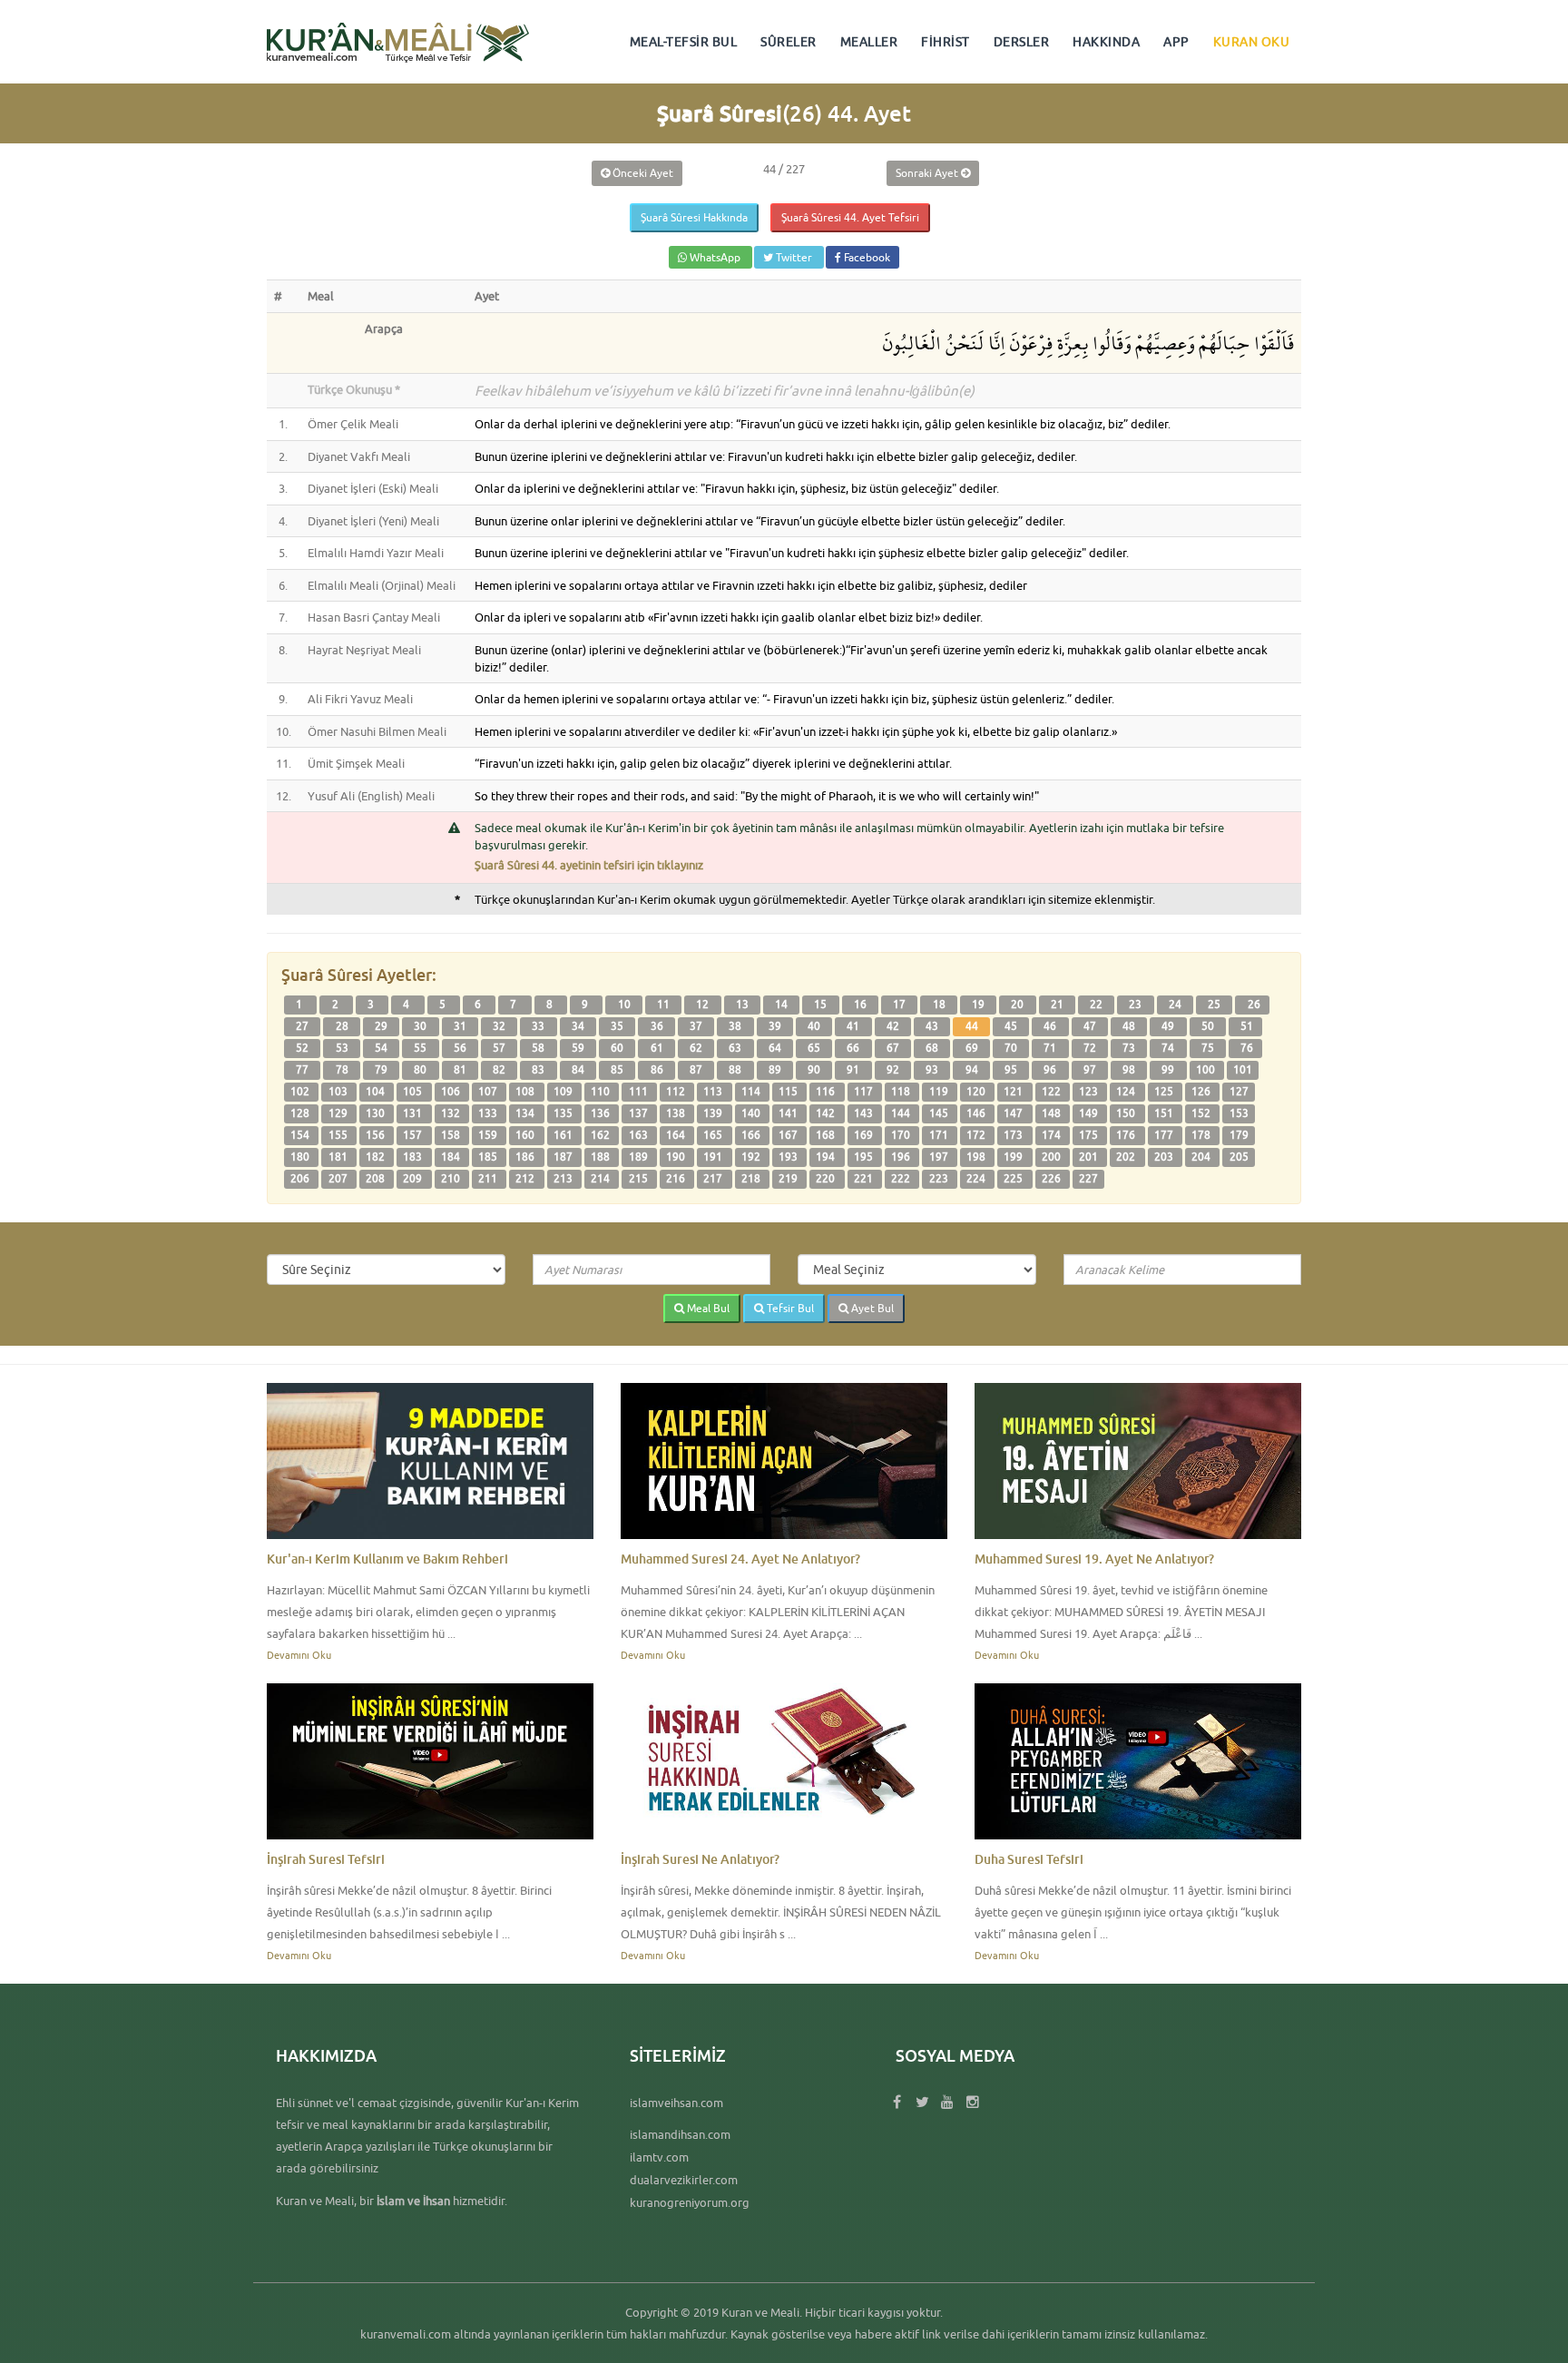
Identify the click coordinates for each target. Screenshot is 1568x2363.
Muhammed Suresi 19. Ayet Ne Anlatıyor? (1094, 1559)
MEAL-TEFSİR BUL (684, 42)
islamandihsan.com (680, 2134)
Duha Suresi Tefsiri (1029, 1859)
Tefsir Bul (789, 1308)
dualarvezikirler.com (684, 2180)
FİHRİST (946, 42)
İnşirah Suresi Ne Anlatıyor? (700, 1859)
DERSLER (1022, 42)
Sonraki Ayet (928, 173)
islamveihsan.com (676, 2103)
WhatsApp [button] (715, 257)
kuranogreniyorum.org (690, 2202)
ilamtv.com (659, 2157)
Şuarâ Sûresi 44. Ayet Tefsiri (850, 217)
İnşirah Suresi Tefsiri (326, 1859)
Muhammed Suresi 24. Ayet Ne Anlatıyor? (740, 1559)
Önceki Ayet (642, 173)
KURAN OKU (1252, 42)
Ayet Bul (871, 1308)
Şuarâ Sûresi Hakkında (694, 217)
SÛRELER (789, 42)
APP (1176, 42)
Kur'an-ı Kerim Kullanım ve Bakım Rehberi (387, 1559)
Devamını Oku (299, 1655)
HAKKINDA (1106, 42)
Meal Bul (707, 1308)
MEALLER (869, 42)
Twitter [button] (794, 257)
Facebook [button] (866, 257)
